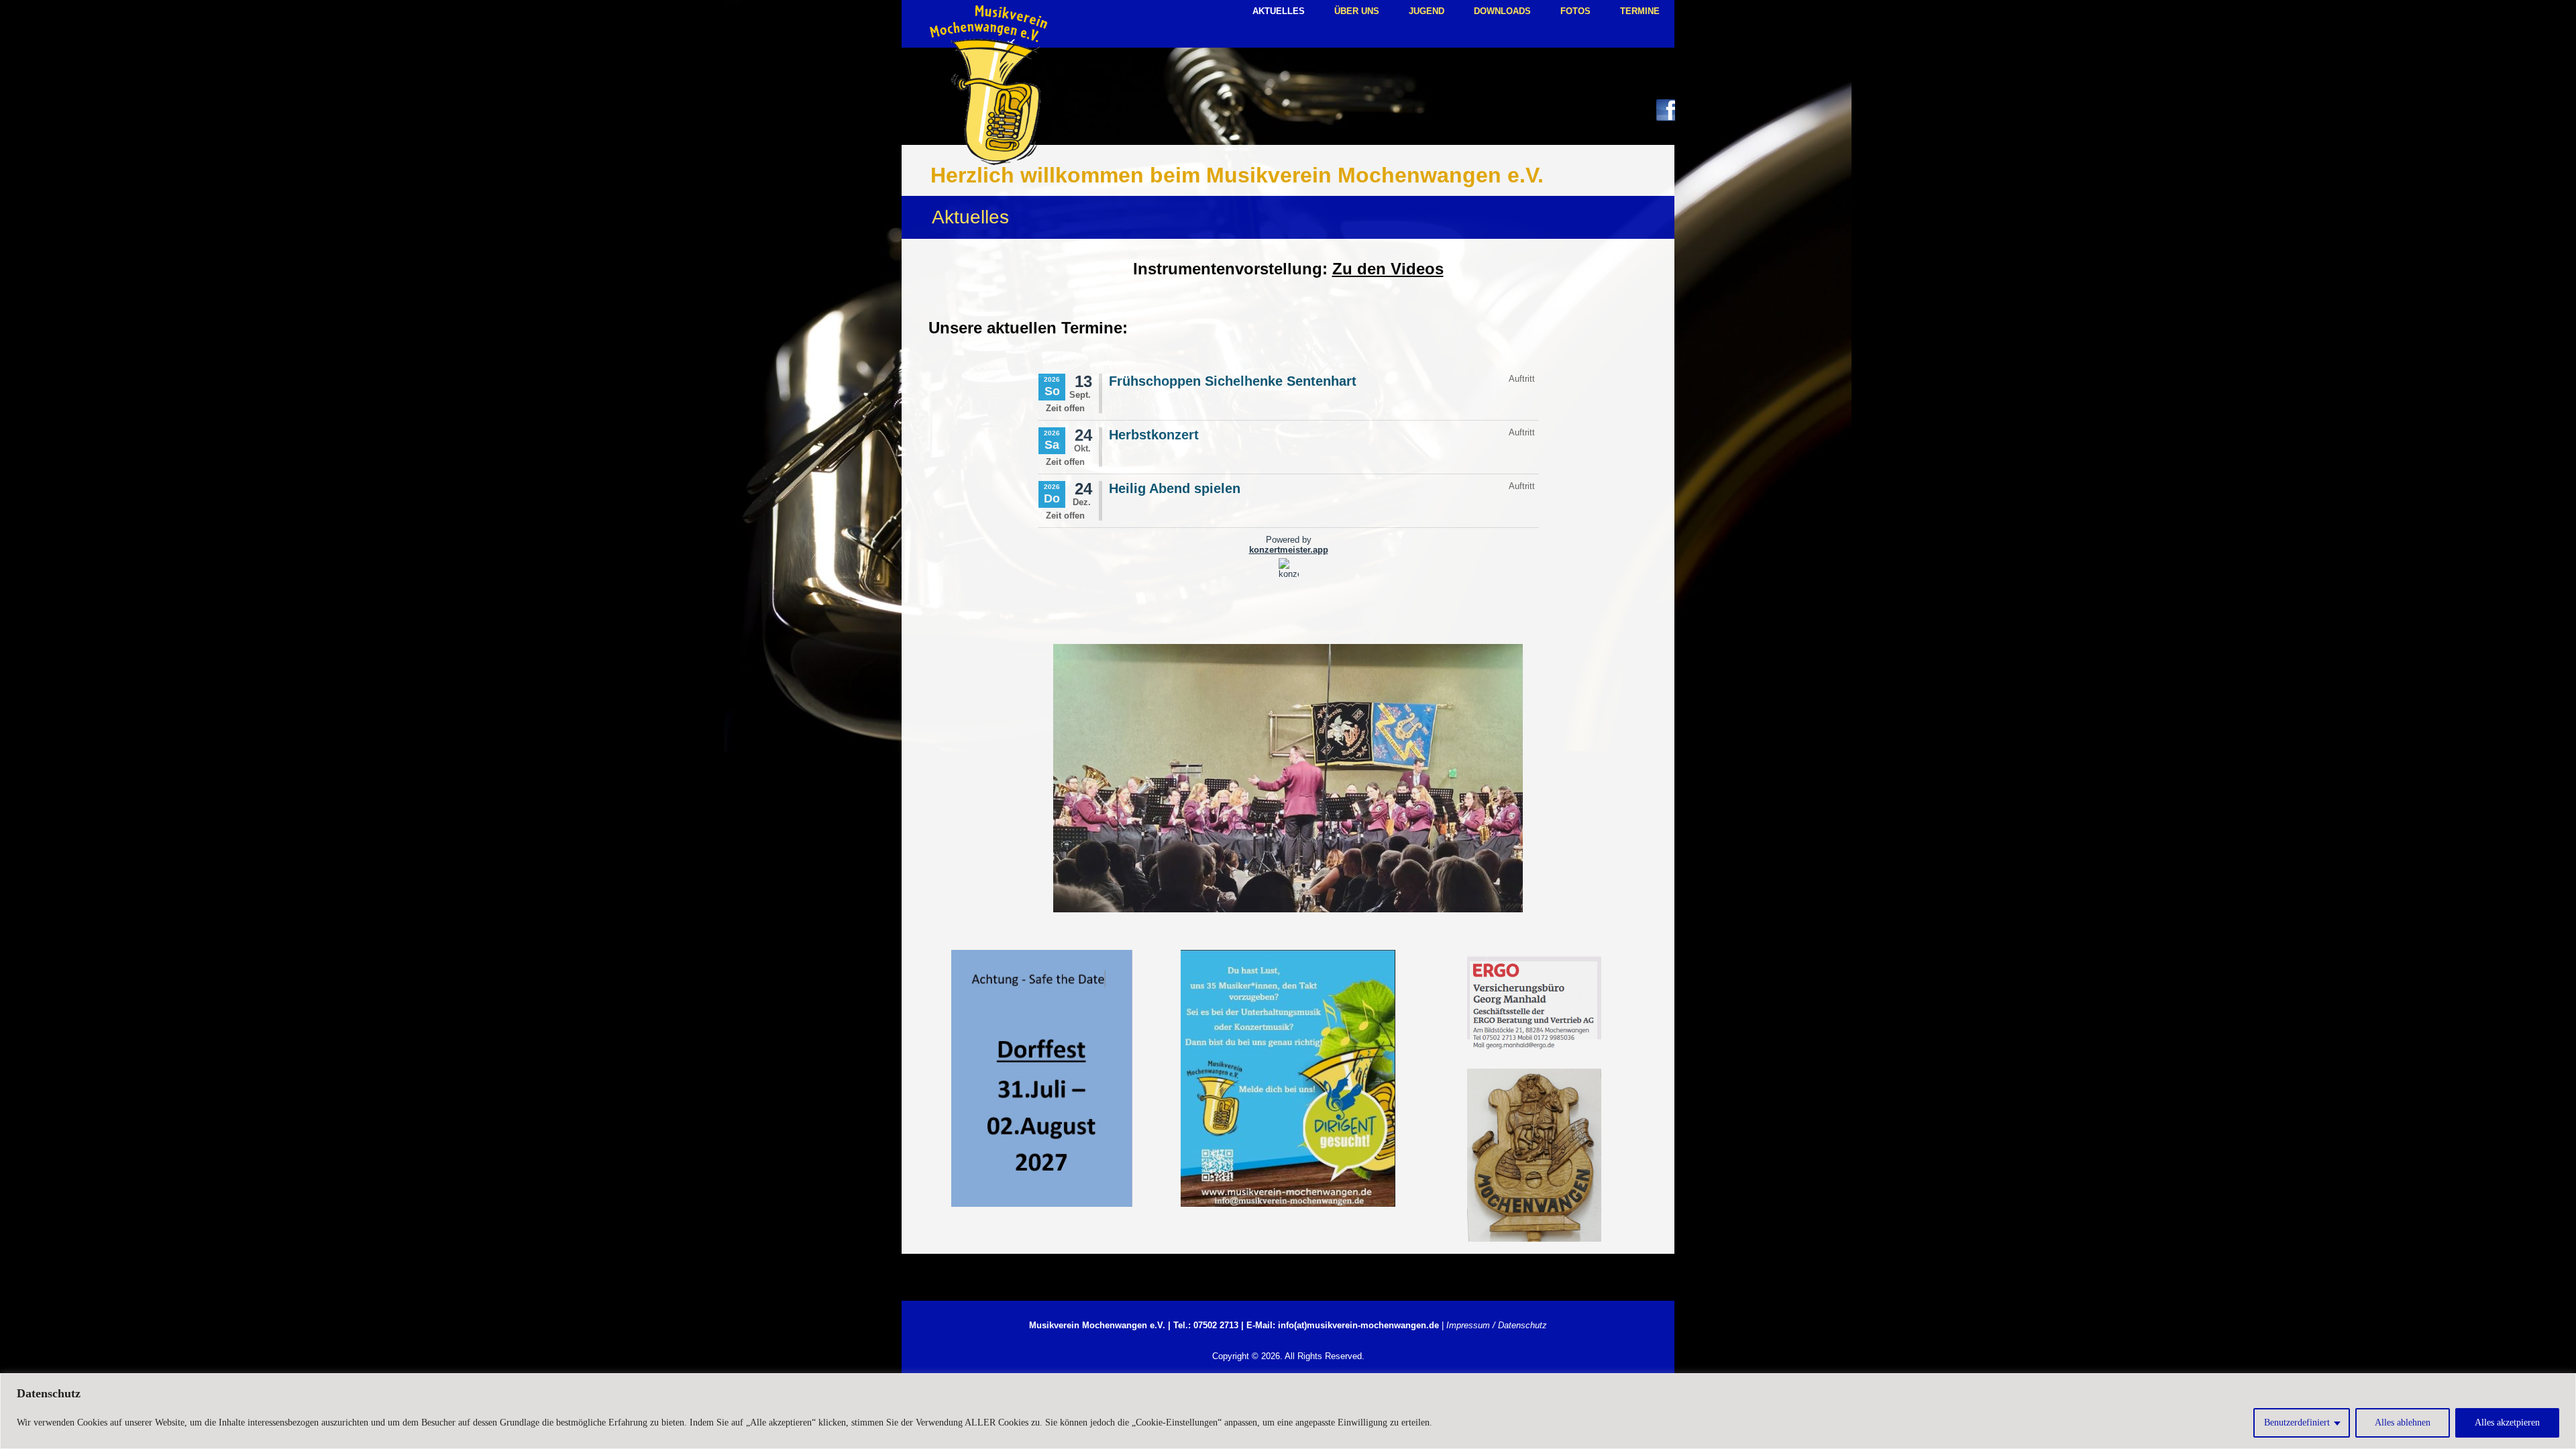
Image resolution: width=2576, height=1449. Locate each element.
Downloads (1502, 11)
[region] (1288, 1411)
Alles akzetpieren (2507, 1423)
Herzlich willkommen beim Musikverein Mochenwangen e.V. (1237, 175)
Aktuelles (1279, 11)
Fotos (1575, 11)
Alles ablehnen (2403, 1423)
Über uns (1357, 11)
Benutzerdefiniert (2297, 1423)
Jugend (1427, 11)
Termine (1640, 11)
